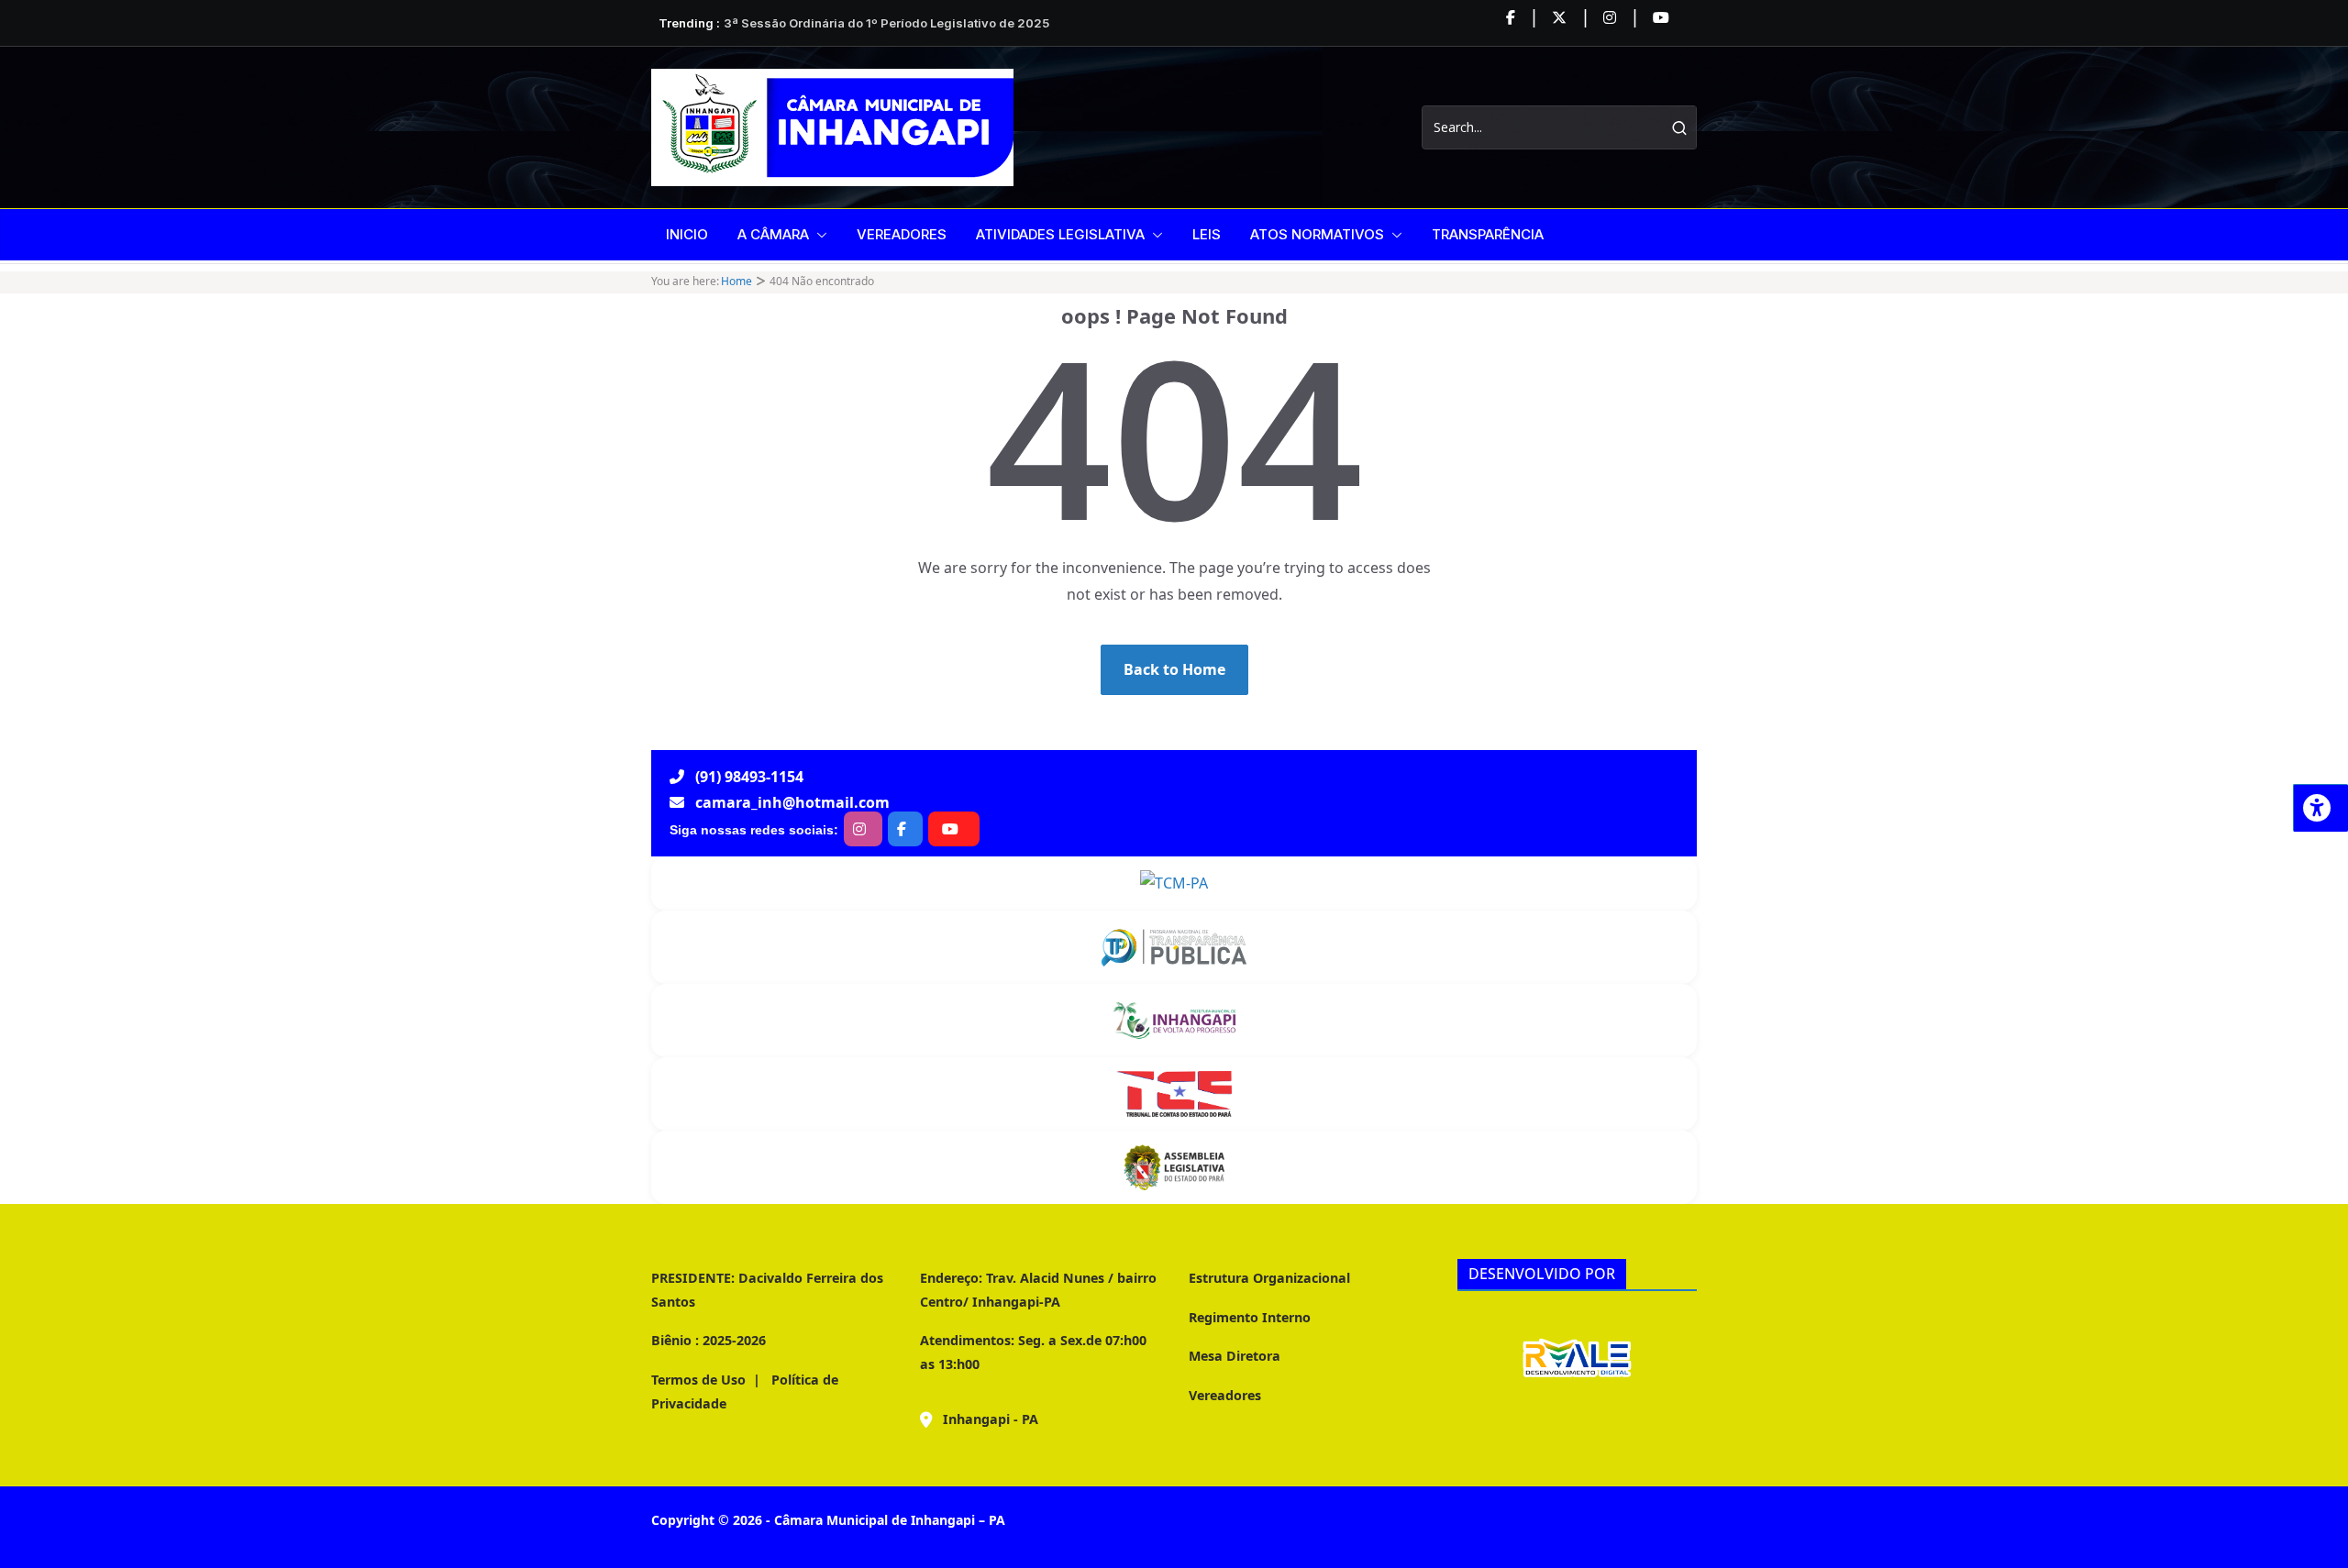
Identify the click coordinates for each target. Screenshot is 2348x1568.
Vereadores (1225, 1395)
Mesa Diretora (1235, 1356)
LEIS (1207, 234)
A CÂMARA (773, 234)
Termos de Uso (698, 1380)
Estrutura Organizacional (1269, 1278)
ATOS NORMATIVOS (1317, 234)
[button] (818, 235)
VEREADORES (902, 234)
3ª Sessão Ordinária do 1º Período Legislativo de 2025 (886, 23)
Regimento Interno (1250, 1317)
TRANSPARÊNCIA (1488, 234)
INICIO (687, 234)
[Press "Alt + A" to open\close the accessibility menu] (2320, 808)
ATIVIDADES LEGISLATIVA (1060, 234)
